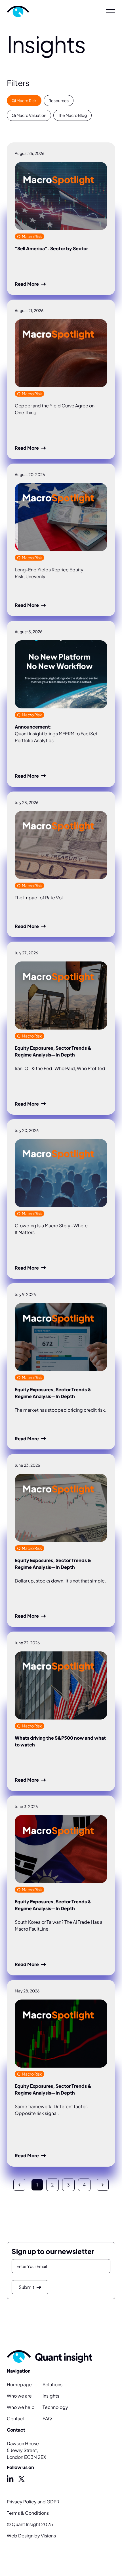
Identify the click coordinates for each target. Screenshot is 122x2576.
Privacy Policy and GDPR (33, 2502)
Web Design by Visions (31, 2536)
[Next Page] (103, 2185)
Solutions (52, 2384)
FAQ (47, 2418)
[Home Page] (34, 11)
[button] (111, 11)
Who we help (21, 2407)
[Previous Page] (19, 2185)
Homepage (19, 2384)
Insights (51, 2396)
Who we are (19, 2396)
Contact (16, 2418)
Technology (55, 2407)
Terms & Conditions (28, 2513)
